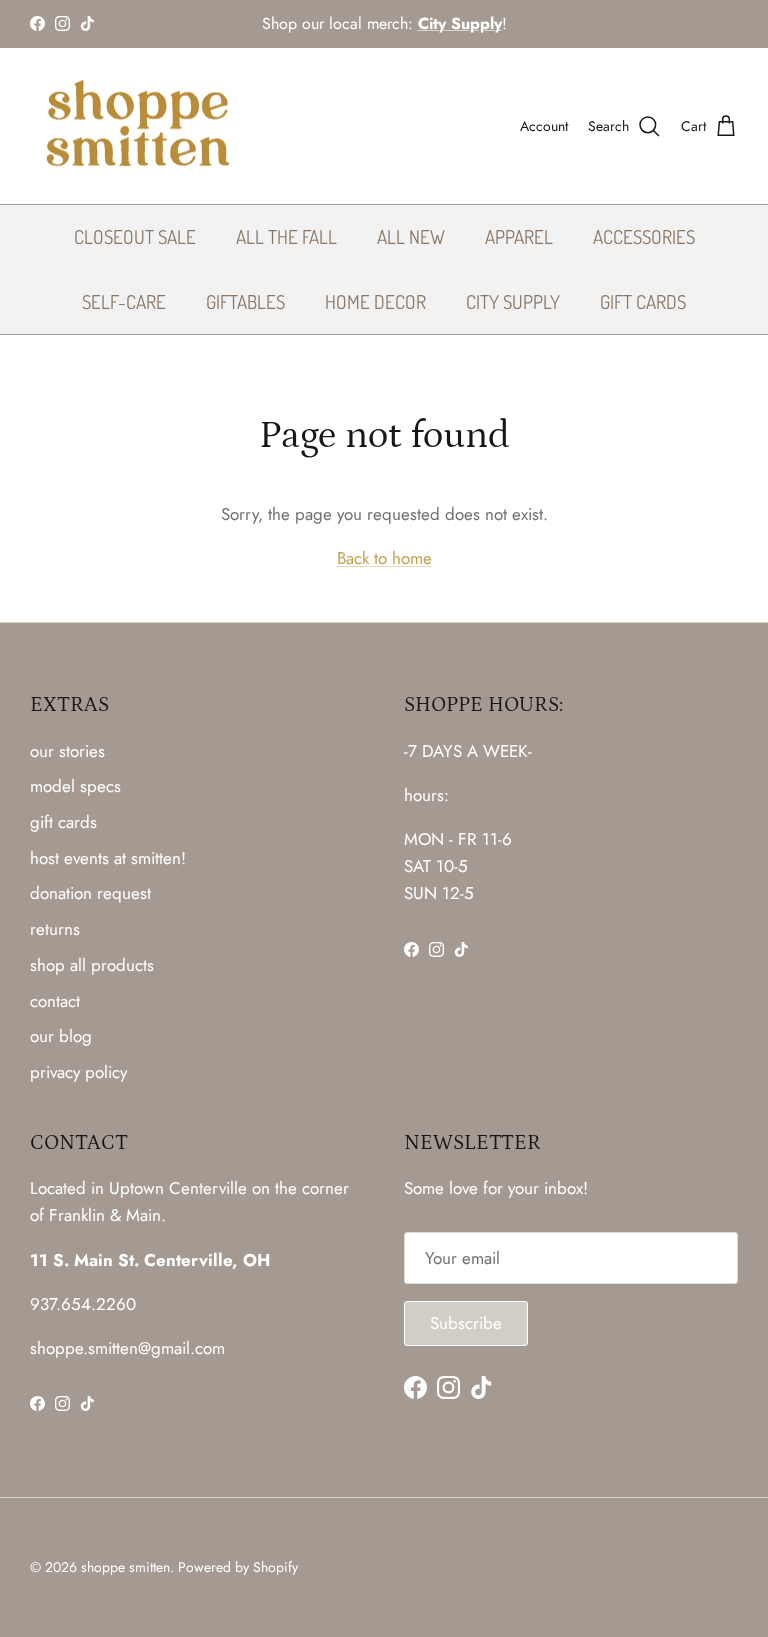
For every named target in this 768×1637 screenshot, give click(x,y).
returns (55, 929)
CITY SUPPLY (513, 301)
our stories (67, 751)
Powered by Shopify (238, 1567)
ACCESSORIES (644, 236)
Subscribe (466, 1323)
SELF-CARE (124, 301)
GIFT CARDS (643, 301)
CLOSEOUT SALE (135, 236)
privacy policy (78, 1072)
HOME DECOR (375, 301)
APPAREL (519, 236)
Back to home (384, 558)
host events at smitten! (108, 858)
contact (55, 1001)
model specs (75, 786)
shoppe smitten (125, 1567)
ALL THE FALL (286, 236)
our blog (61, 1036)
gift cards (63, 822)
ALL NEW (411, 236)
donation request (90, 893)
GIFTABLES (245, 301)
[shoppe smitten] (137, 126)
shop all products (92, 965)
